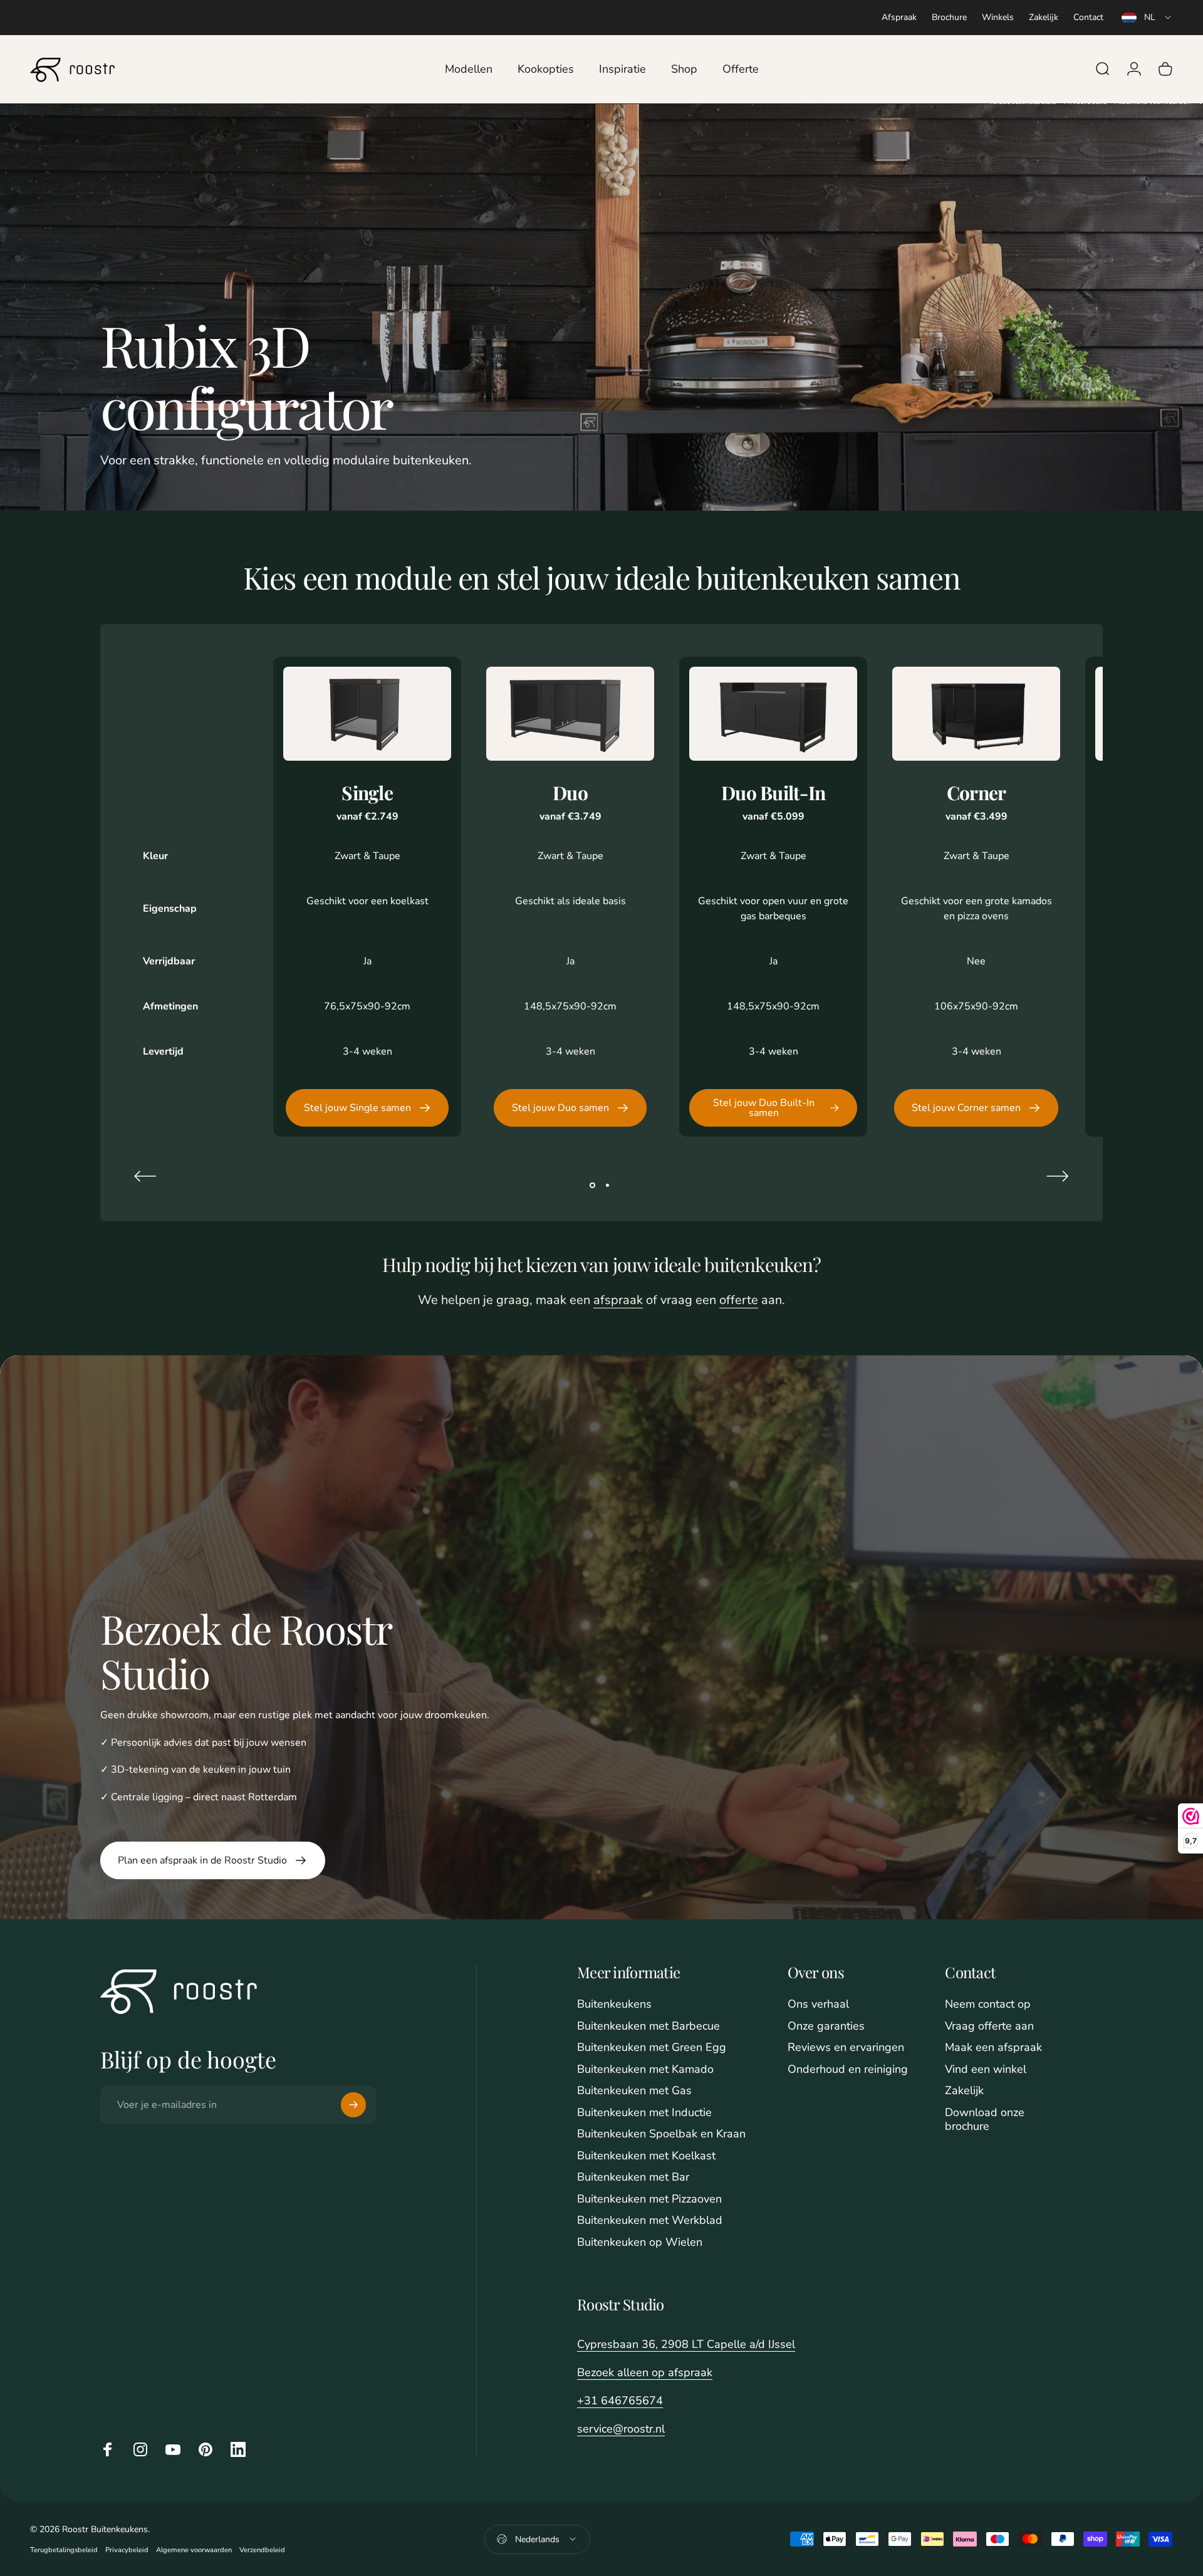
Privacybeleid (127, 2550)
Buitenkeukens (614, 2004)
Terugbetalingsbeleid (64, 2550)
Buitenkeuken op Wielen (640, 2242)
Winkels (998, 17)
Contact (1088, 17)
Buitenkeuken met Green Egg (652, 2047)
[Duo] (570, 714)
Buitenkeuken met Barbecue (648, 2026)
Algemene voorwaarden (194, 2550)
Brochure (949, 17)
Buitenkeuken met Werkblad (650, 2220)
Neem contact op (988, 2004)
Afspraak (899, 17)
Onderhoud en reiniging (848, 2069)
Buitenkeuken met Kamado (645, 2069)
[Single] (367, 714)
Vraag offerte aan (989, 2026)
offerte (739, 1300)
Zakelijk (1044, 17)
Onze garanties (826, 2026)
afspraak (618, 1300)
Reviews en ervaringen (846, 2047)
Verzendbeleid (262, 2550)
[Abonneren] (353, 2105)
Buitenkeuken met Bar (633, 2177)
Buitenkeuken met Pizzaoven (649, 2199)
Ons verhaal (818, 2004)
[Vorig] (145, 1176)
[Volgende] (1058, 1176)
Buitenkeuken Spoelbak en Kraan (661, 2134)
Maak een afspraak (993, 2047)
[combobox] (1147, 18)
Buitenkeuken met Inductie (644, 2113)
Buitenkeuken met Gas (634, 2091)
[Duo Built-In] (773, 714)
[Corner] (976, 714)
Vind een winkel (986, 2069)
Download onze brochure (985, 2120)
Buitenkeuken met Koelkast (646, 2156)
